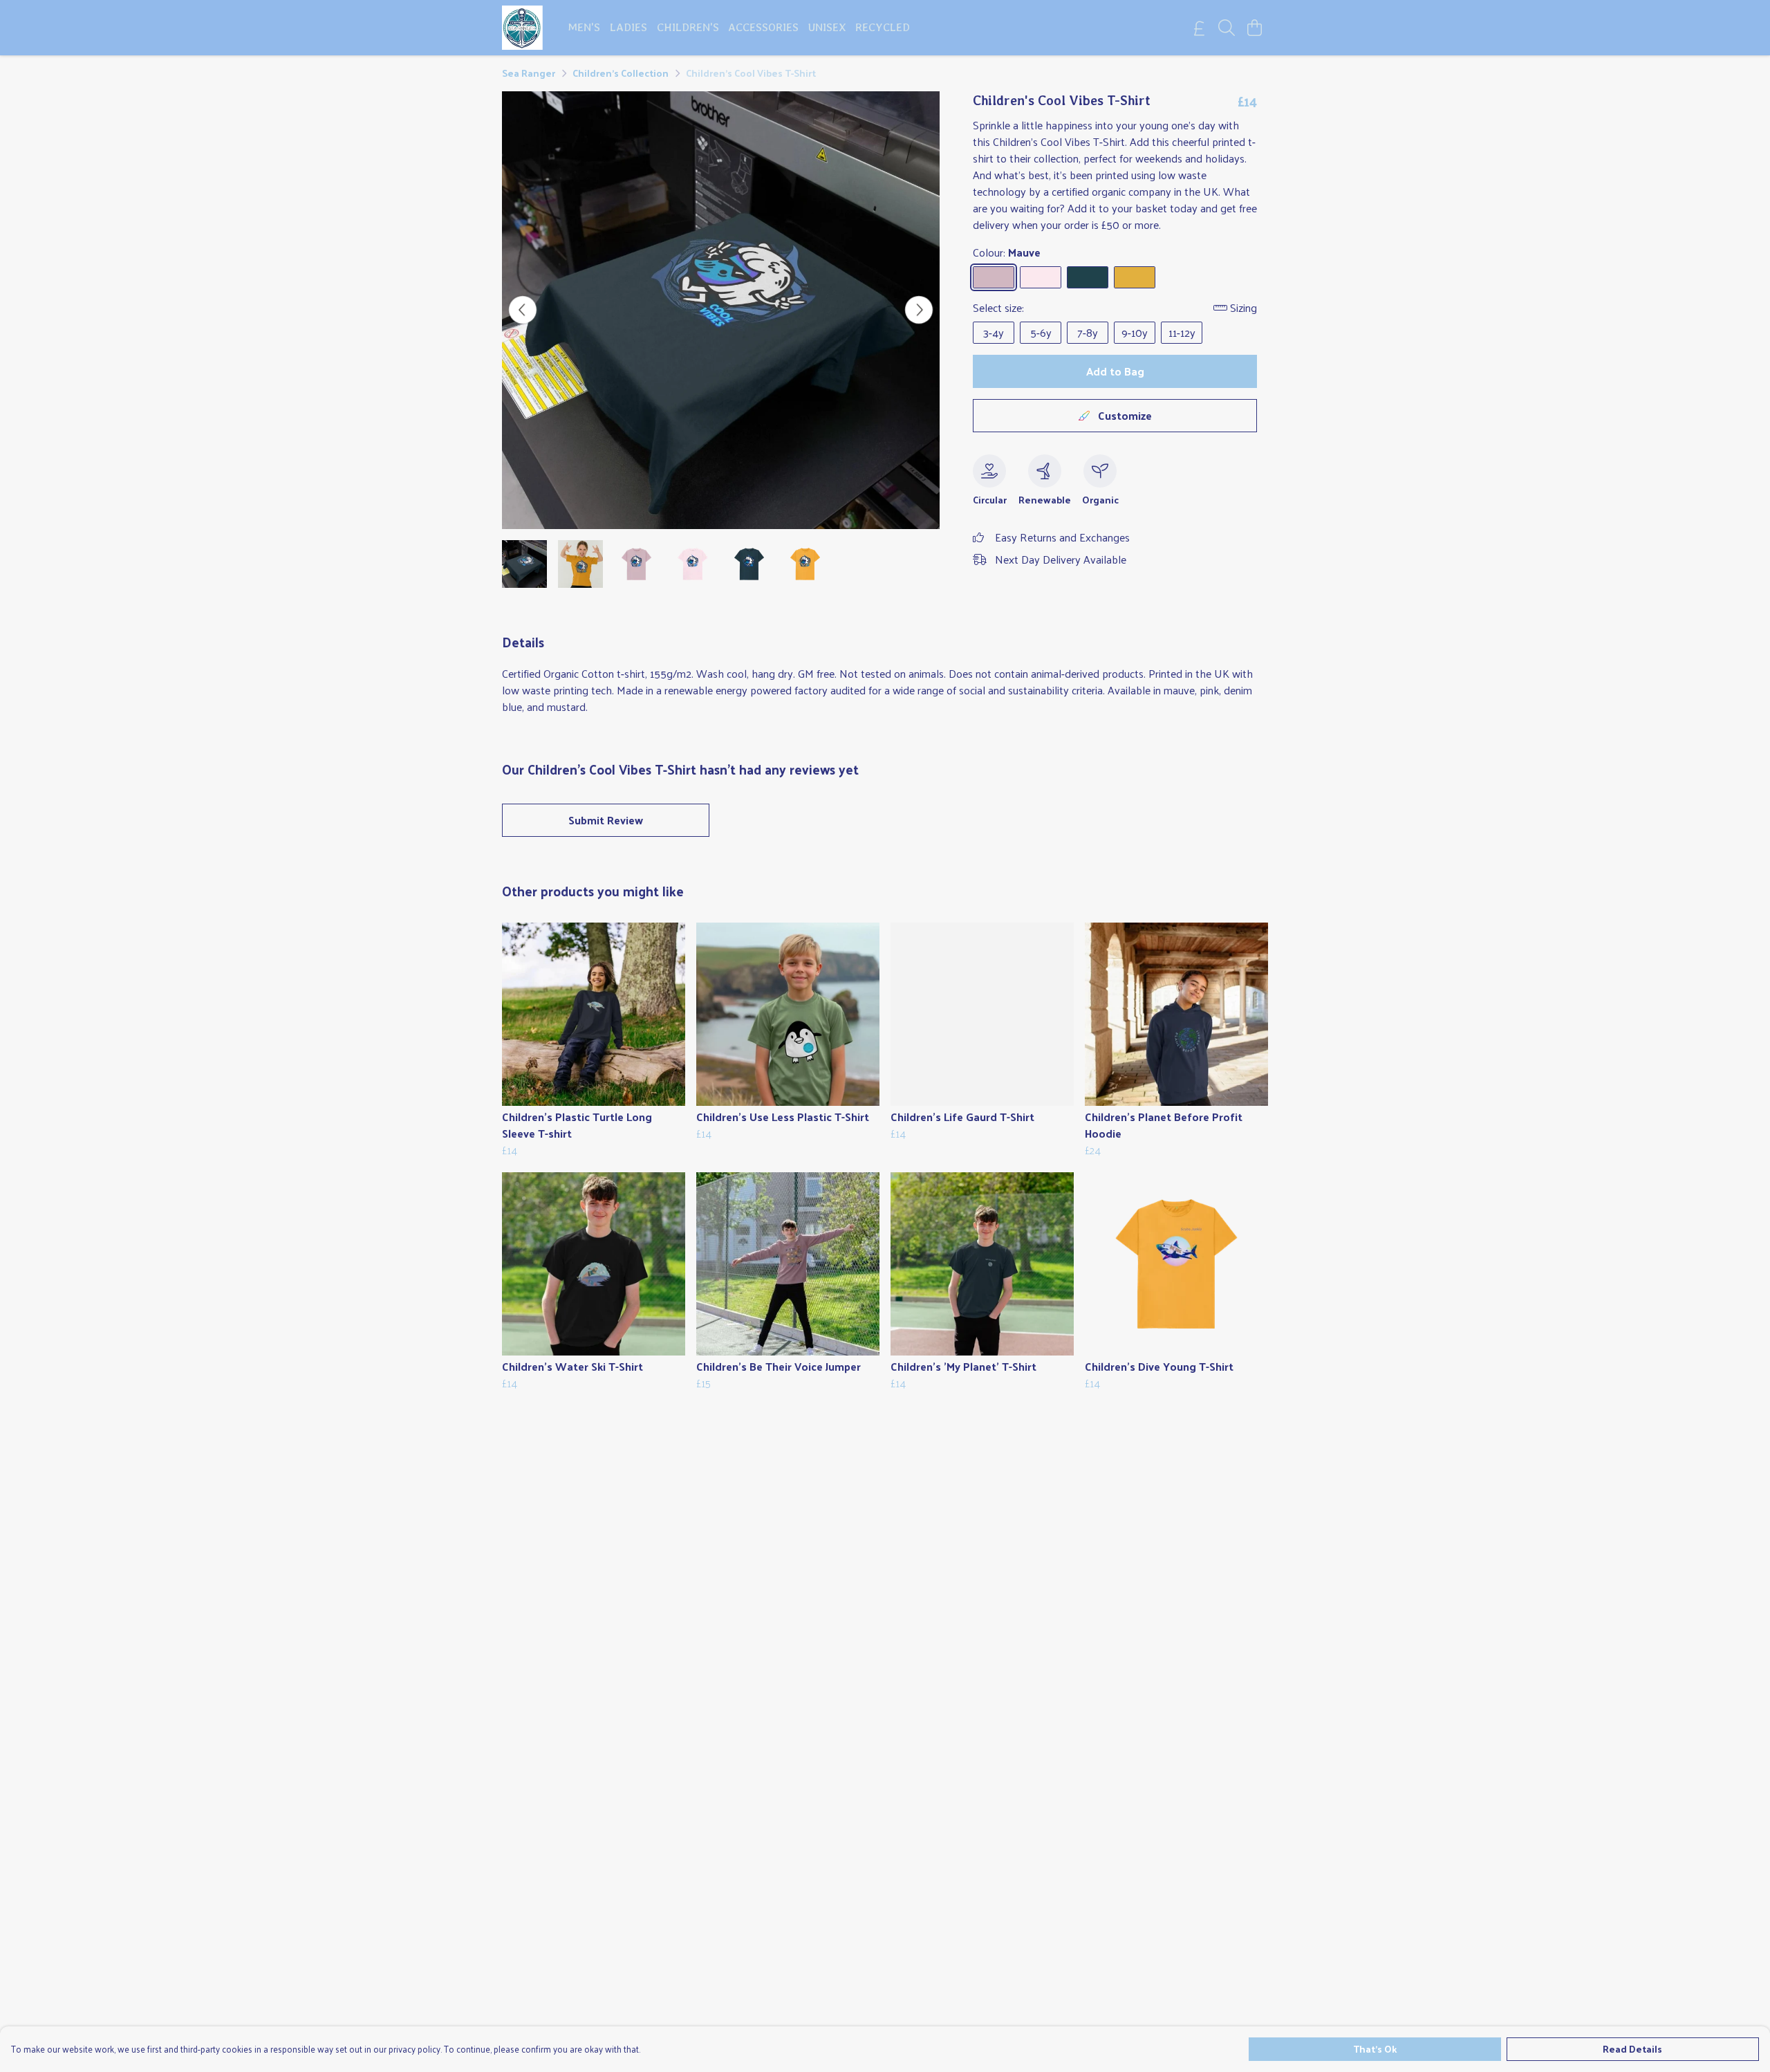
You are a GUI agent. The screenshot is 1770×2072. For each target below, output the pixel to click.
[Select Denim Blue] (1088, 277)
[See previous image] (523, 310)
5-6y (1041, 332)
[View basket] (1254, 28)
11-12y (1182, 332)
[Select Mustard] (1135, 277)
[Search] (1227, 28)
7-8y (1088, 332)
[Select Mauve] (994, 277)
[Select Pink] (1041, 277)
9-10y (1135, 332)
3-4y (994, 332)
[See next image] (919, 310)
